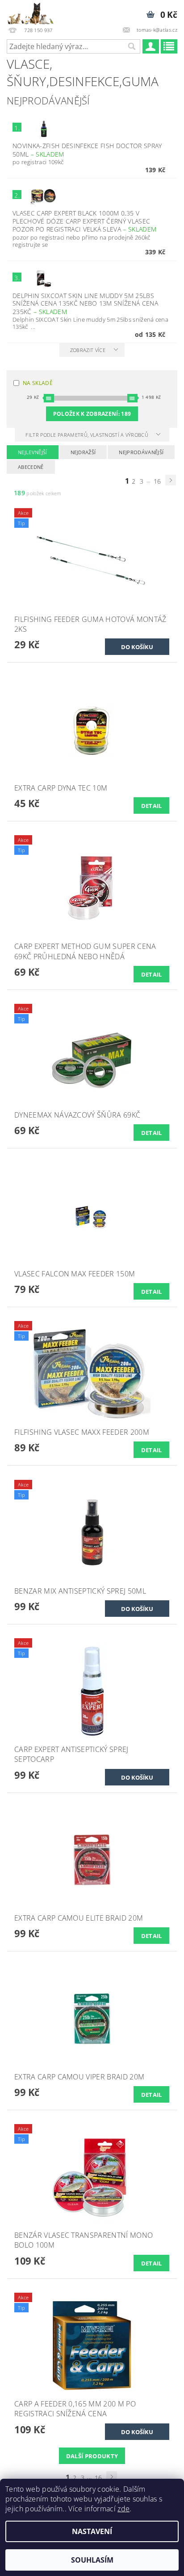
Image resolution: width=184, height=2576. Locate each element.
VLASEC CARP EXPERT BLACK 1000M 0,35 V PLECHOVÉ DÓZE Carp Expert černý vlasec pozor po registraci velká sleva (84, 221)
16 (157, 481)
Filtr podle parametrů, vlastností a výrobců (88, 435)
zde (123, 2509)
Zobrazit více (88, 350)
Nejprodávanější (141, 452)
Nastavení (92, 2531)
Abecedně (31, 467)
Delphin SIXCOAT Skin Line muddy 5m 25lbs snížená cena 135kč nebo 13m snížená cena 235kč (85, 304)
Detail (152, 806)
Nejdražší (83, 452)
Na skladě (38, 383)
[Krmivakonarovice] (34, 12)
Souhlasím (92, 2560)
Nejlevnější (33, 452)
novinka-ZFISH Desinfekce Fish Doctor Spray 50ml (87, 150)
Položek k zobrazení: (92, 414)
